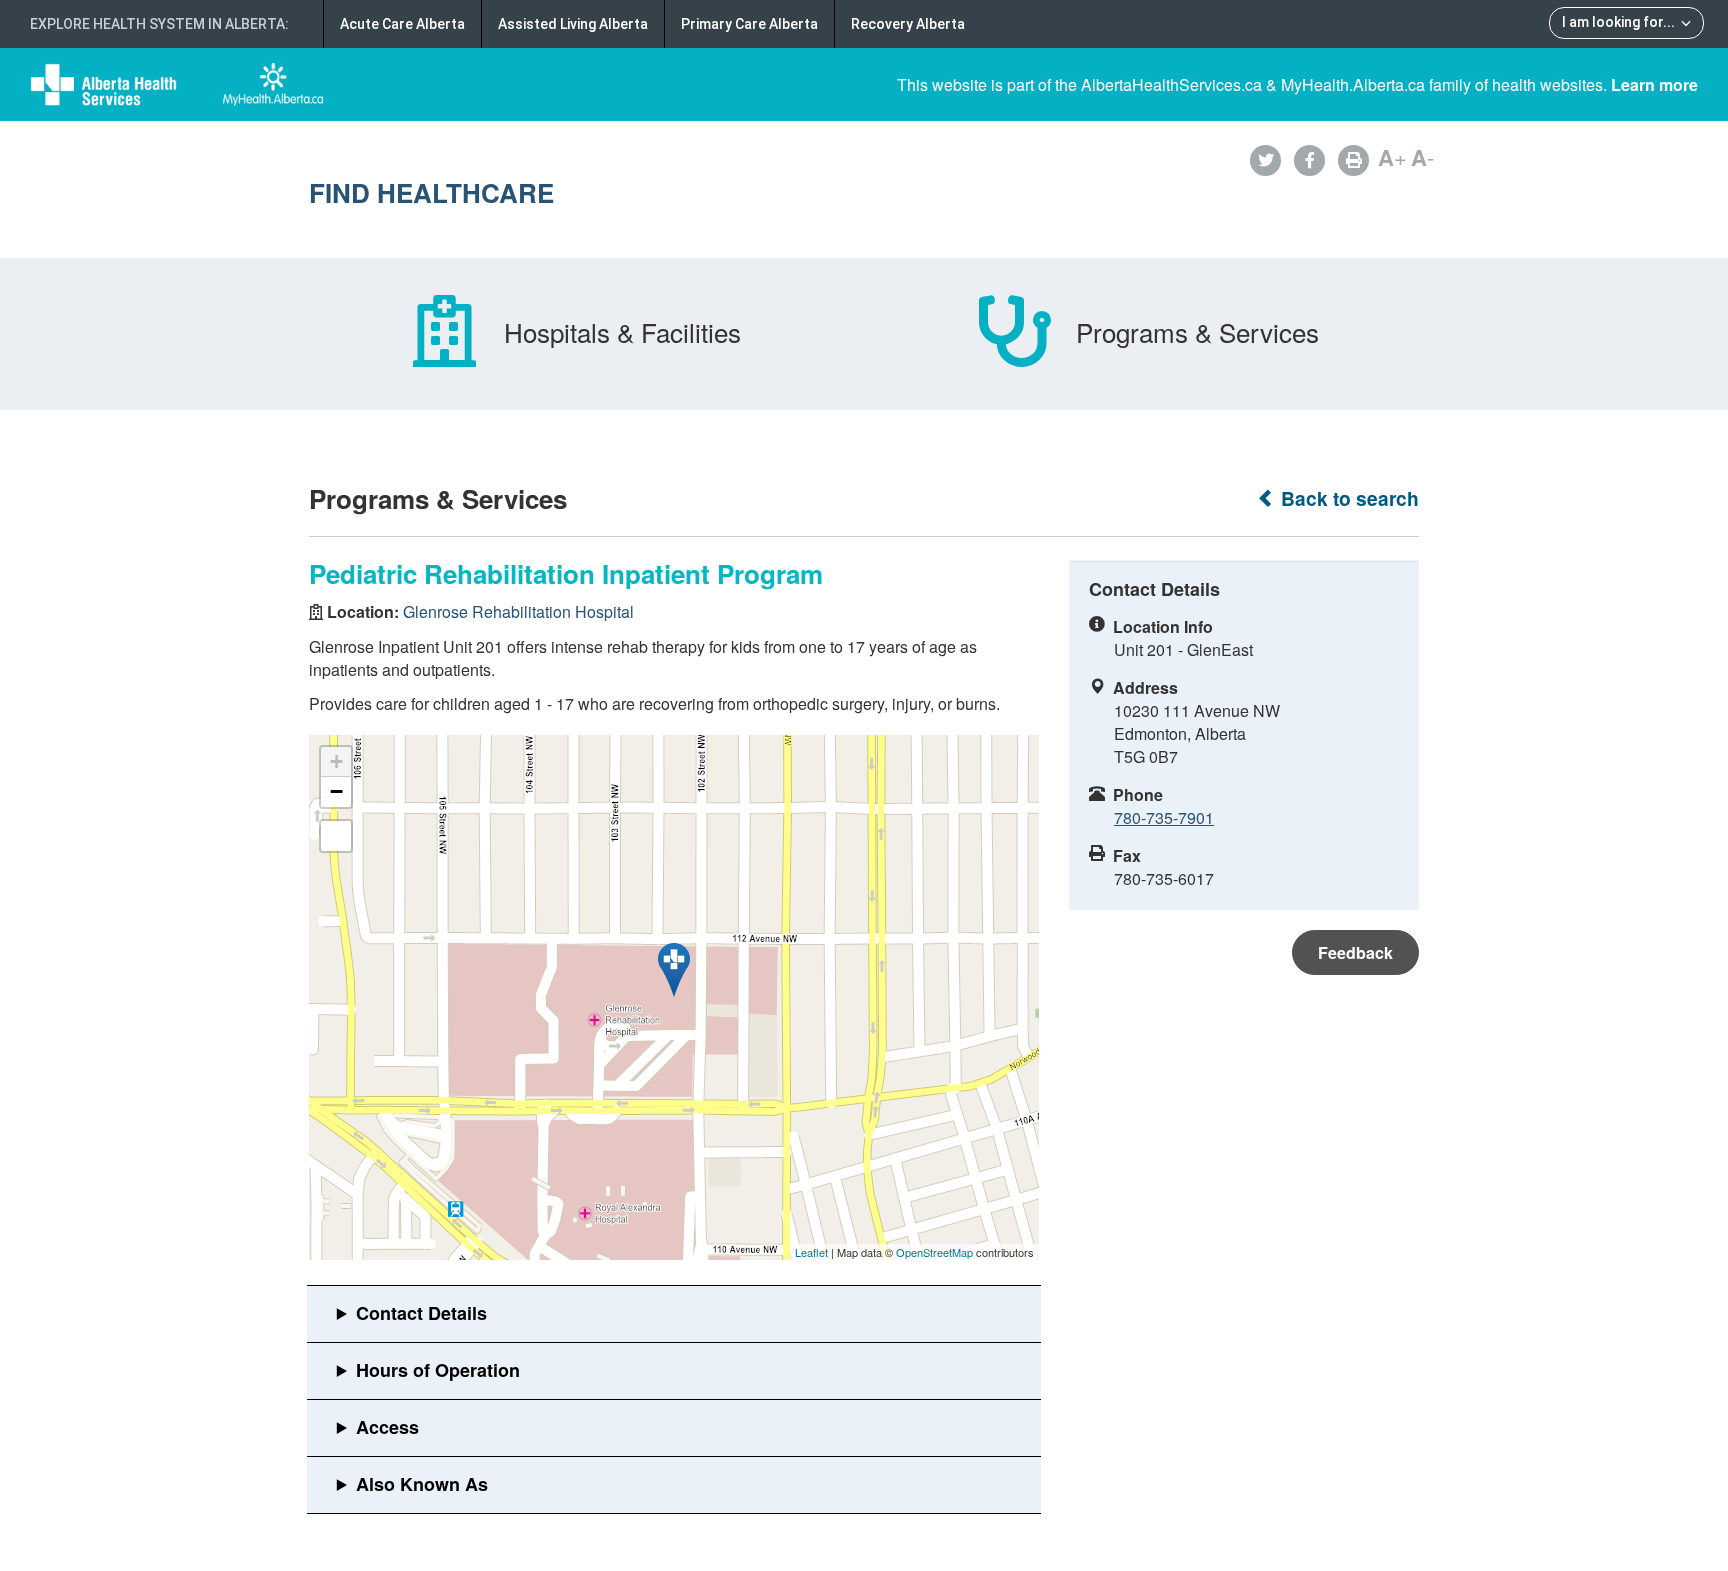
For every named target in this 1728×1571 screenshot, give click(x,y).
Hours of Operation (438, 1370)
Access (387, 1427)
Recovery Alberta (908, 24)
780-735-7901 (1164, 817)
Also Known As (422, 1484)
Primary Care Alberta (749, 24)
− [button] (336, 791)
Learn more (1654, 84)
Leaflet (811, 1252)
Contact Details (421, 1313)
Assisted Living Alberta (573, 24)
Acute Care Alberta (402, 24)
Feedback (1355, 952)
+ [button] (336, 761)
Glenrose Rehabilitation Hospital (518, 611)
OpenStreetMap (934, 1252)
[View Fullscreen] (336, 836)
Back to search (1347, 498)
